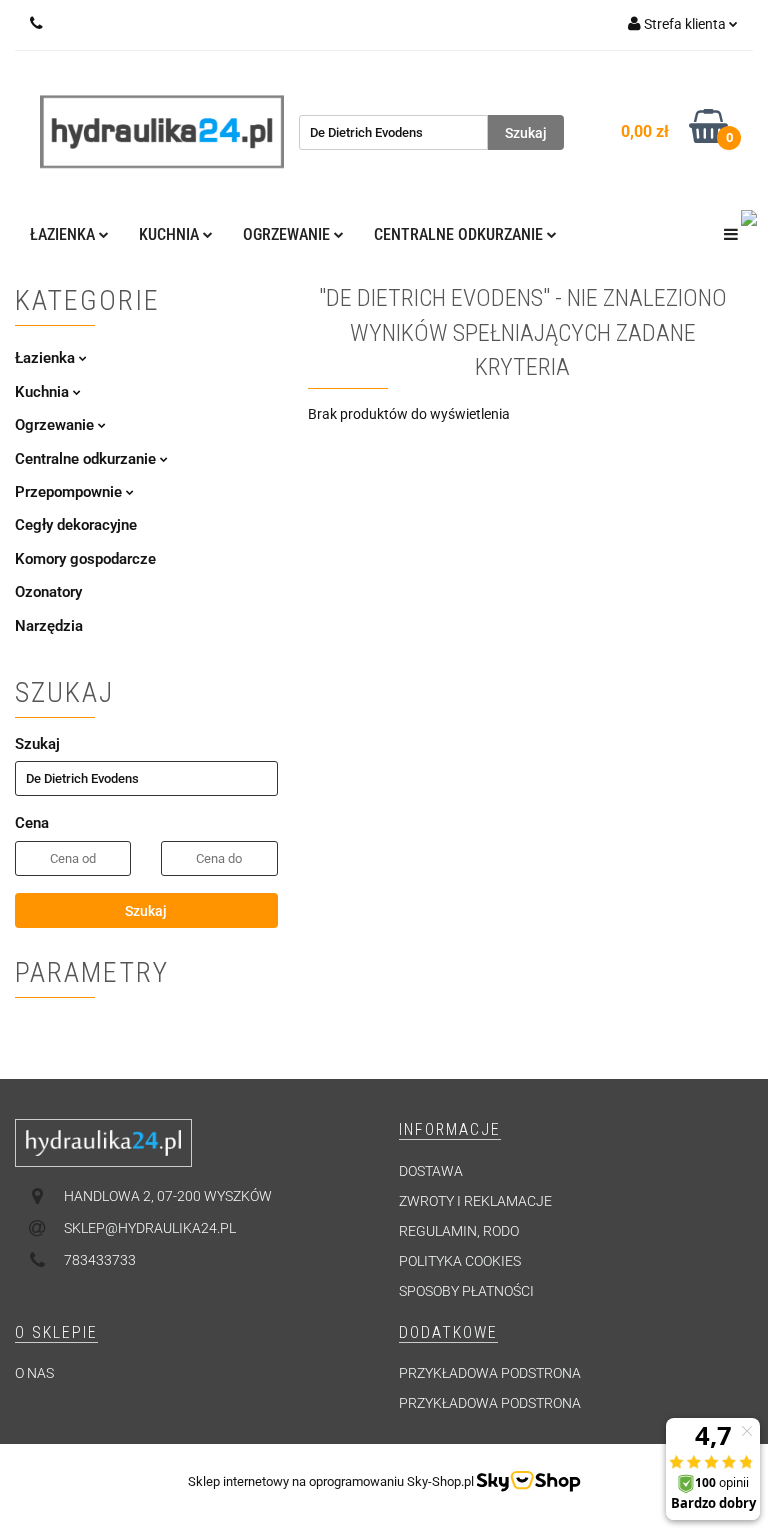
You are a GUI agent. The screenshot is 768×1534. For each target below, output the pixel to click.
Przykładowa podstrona (490, 1373)
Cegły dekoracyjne (76, 525)
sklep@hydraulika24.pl (150, 1228)
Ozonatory (48, 592)
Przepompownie (70, 492)
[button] (450, 1130)
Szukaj (146, 911)
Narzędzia (49, 626)
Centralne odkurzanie (87, 459)
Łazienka (47, 358)
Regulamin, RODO (459, 1231)
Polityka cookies (460, 1261)
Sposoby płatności (466, 1291)
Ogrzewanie (56, 425)
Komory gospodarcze (85, 559)
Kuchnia (44, 392)
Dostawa (431, 1171)
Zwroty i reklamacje (475, 1201)
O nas (34, 1373)
